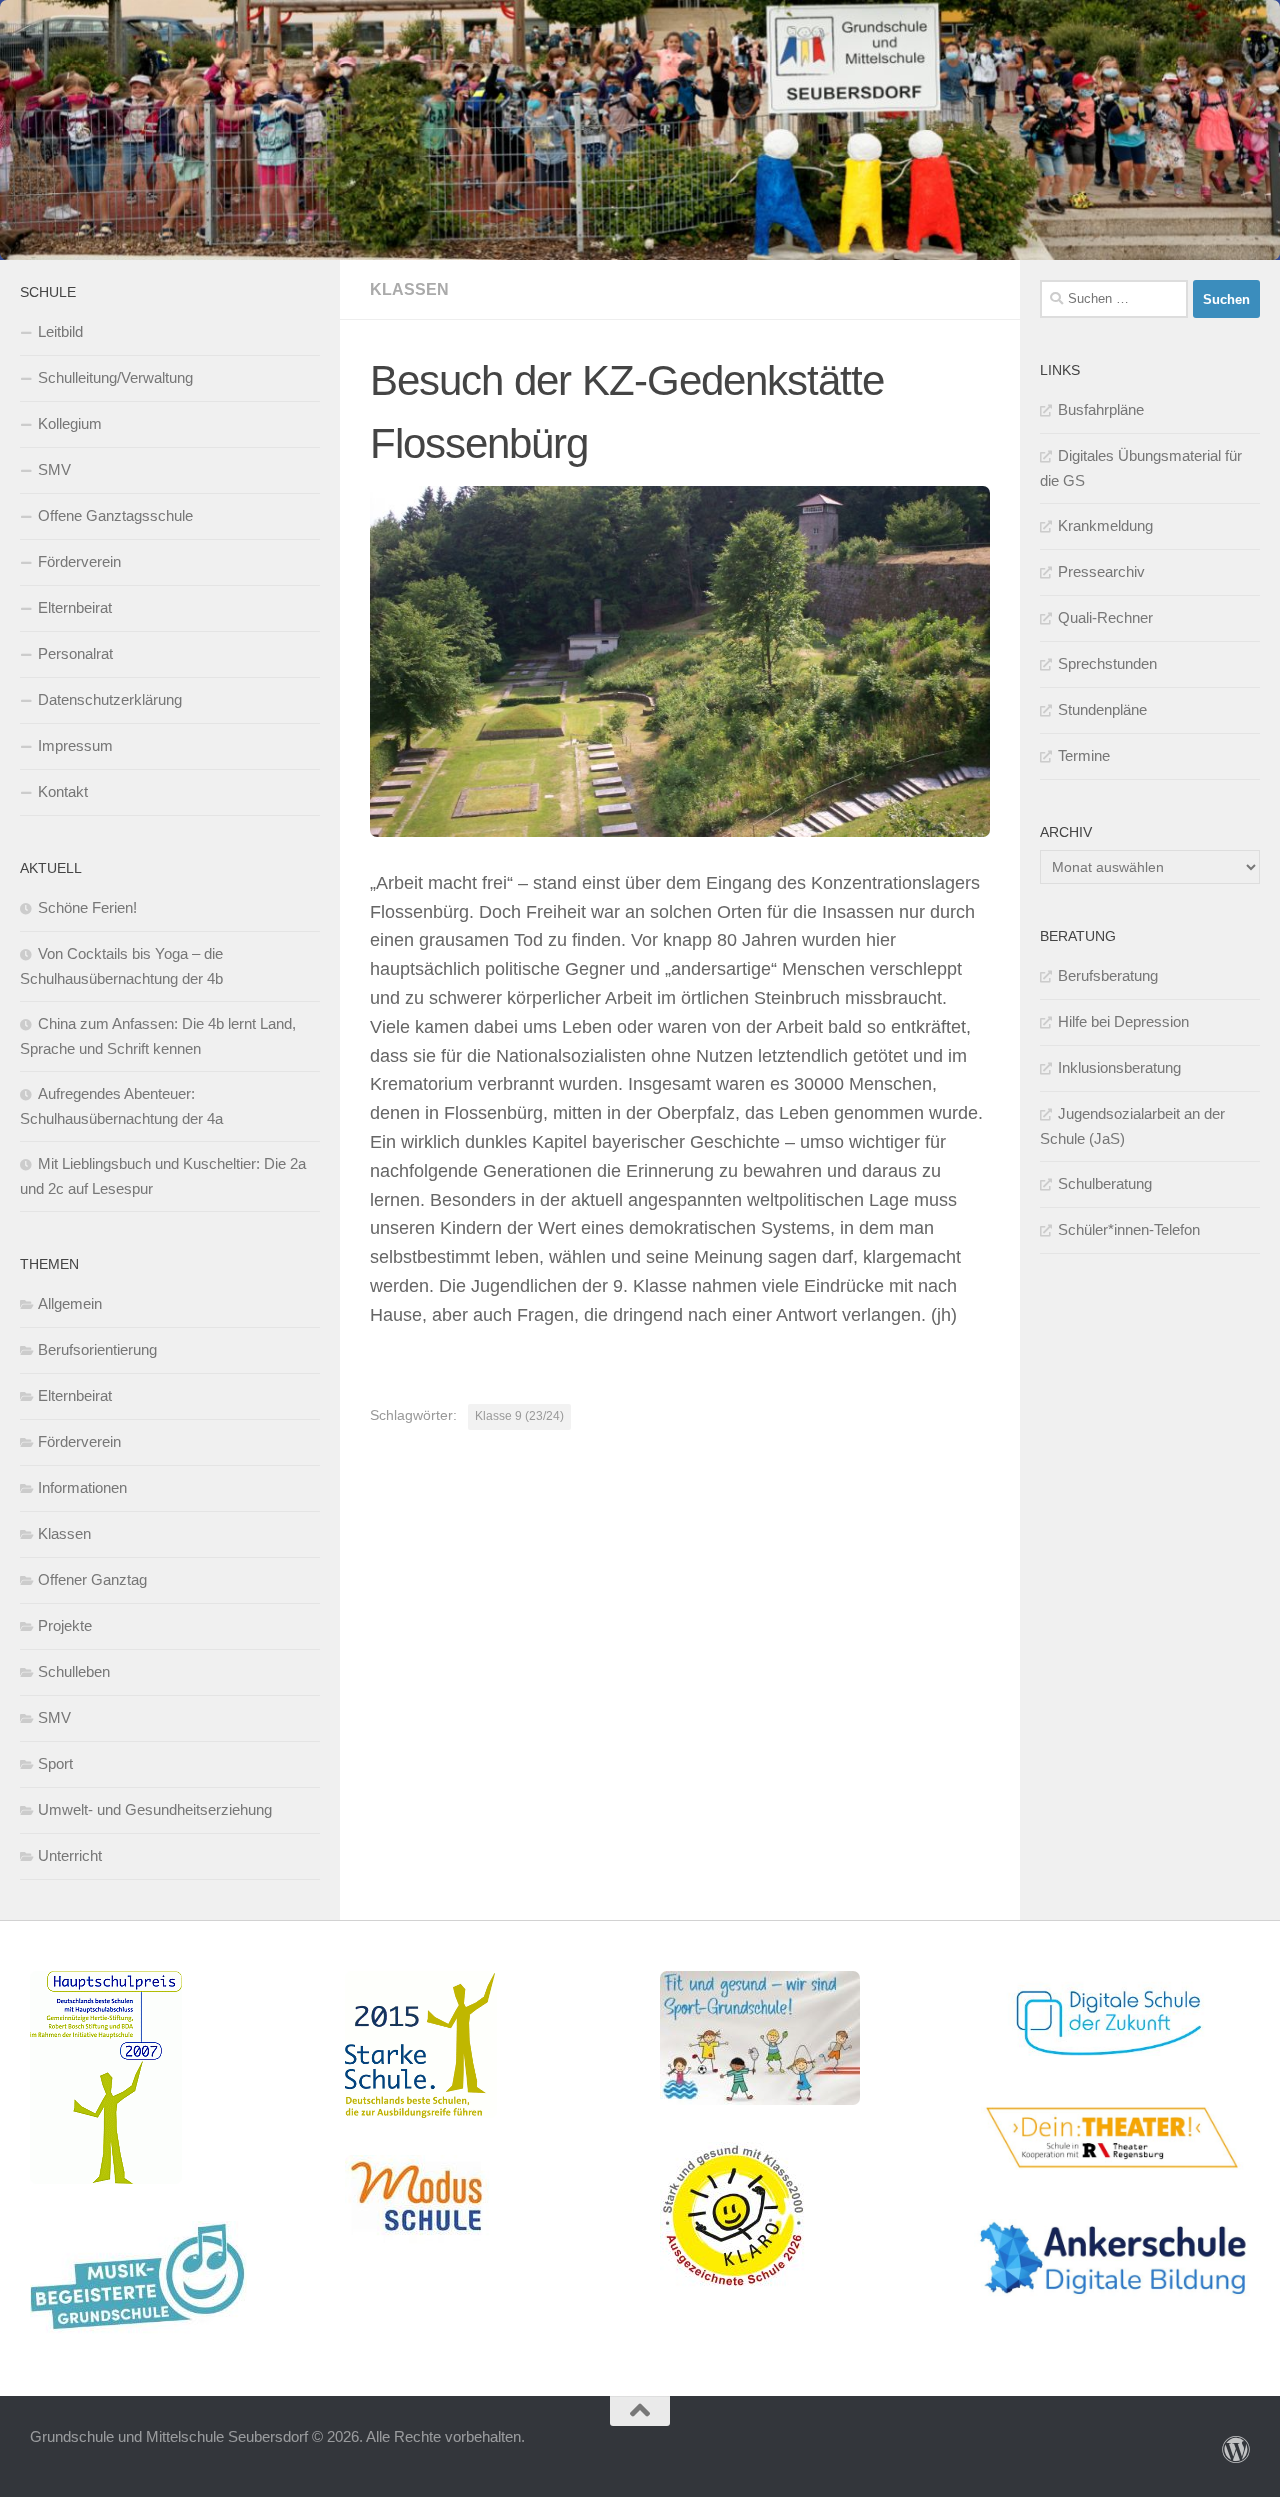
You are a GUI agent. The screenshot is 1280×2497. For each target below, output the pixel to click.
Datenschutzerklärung (110, 699)
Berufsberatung (1108, 975)
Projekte (65, 1625)
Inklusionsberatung (1119, 1067)
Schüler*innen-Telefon (1129, 1229)
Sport (55, 1763)
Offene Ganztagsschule (115, 515)
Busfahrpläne (1101, 409)
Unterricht (70, 1855)
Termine (1084, 755)
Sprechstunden (1107, 663)
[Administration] (1236, 2450)
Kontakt (63, 791)
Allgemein (70, 1303)
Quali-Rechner (1105, 617)
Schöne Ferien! (87, 907)
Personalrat (75, 653)
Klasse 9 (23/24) (519, 1416)
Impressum (75, 745)
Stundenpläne (1102, 709)
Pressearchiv (1101, 571)
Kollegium (70, 423)
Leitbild (60, 331)
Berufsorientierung (97, 1349)
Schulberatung (1105, 1183)
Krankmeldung (1105, 525)
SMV (54, 469)
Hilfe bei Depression (1123, 1021)
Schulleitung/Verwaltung (115, 377)
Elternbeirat (75, 607)
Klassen (409, 289)
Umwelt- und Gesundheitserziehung (155, 1809)
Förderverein (79, 561)
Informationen (82, 1487)
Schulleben (74, 1671)
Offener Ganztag (92, 1579)
